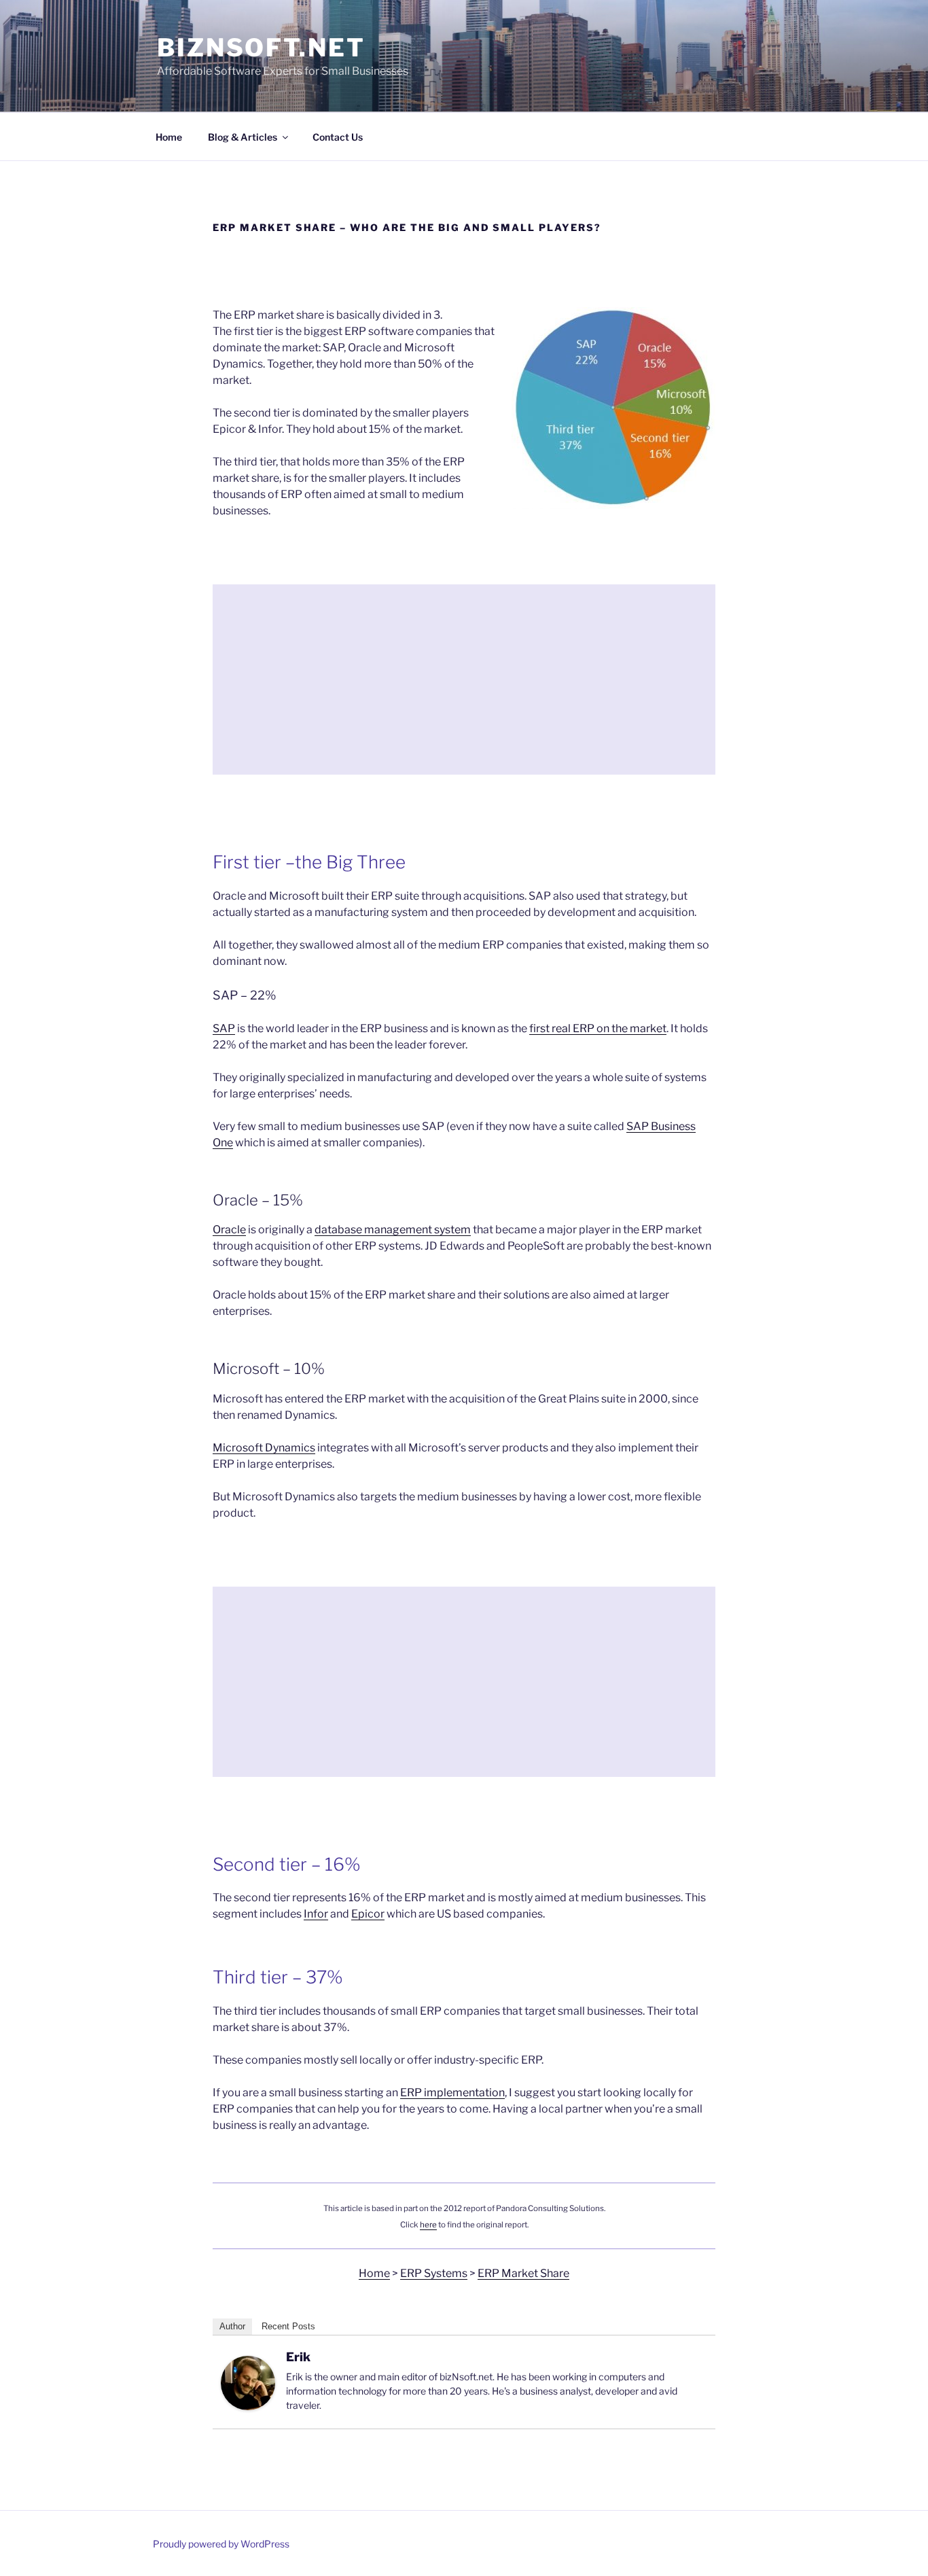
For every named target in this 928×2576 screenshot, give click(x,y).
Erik (298, 2357)
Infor (316, 1914)
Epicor (368, 1914)
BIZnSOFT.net (261, 48)
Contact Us (338, 137)
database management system (393, 1230)
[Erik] (248, 2406)
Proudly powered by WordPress (221, 2544)
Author (232, 2326)
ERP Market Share (523, 2273)
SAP (224, 1028)
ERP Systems (434, 2273)
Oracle (229, 1230)
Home (169, 137)
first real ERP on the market (598, 1028)
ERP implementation (452, 2093)
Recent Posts (288, 2326)
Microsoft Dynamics (264, 1448)
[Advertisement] (464, 680)
